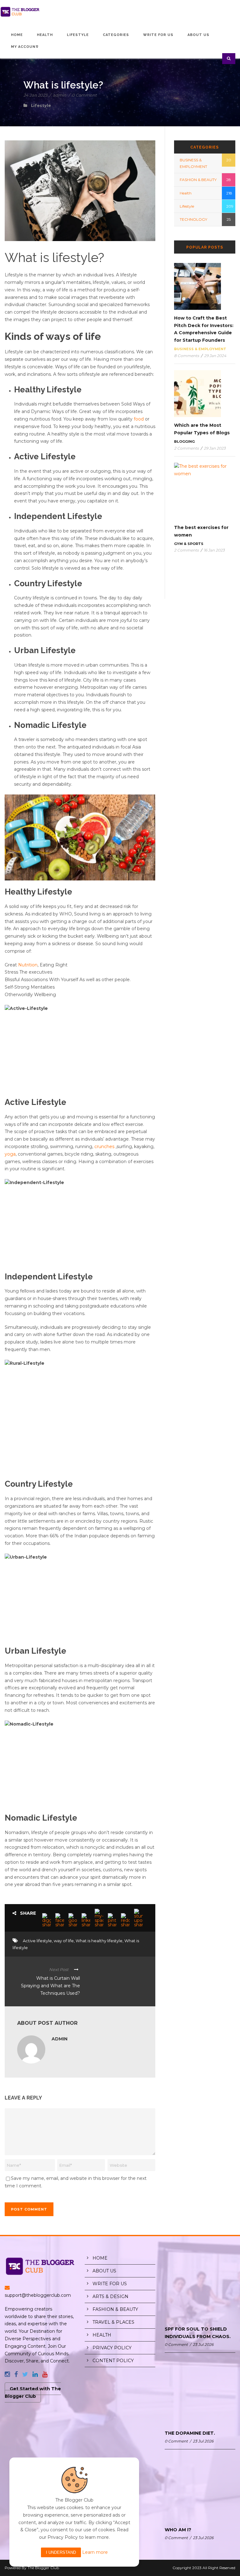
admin (60, 95)
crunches (104, 1147)
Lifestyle (78, 35)
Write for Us (158, 35)
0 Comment (84, 95)
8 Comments (187, 356)
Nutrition (28, 965)
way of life (64, 1941)
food (139, 419)
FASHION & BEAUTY (198, 180)
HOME (100, 2258)
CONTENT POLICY (113, 2361)
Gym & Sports (189, 544)
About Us (198, 35)
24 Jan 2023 (35, 95)
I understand (61, 2552)
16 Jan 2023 (214, 550)
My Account (25, 47)
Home (17, 35)
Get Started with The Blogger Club (33, 2392)
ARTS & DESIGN (110, 2296)
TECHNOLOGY (193, 219)
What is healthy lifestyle (99, 1941)
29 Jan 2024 (215, 356)
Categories (116, 35)
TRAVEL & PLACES (113, 2322)
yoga (10, 1154)
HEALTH (102, 2335)
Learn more (95, 2552)
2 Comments (186, 448)
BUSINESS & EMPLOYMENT (200, 349)
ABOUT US (104, 2271)
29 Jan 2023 (215, 448)
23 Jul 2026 (203, 2344)
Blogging (184, 441)
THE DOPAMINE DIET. (190, 2433)
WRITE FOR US (110, 2284)
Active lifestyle (37, 1941)
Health (45, 35)
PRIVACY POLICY (112, 2348)
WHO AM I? (178, 2530)
